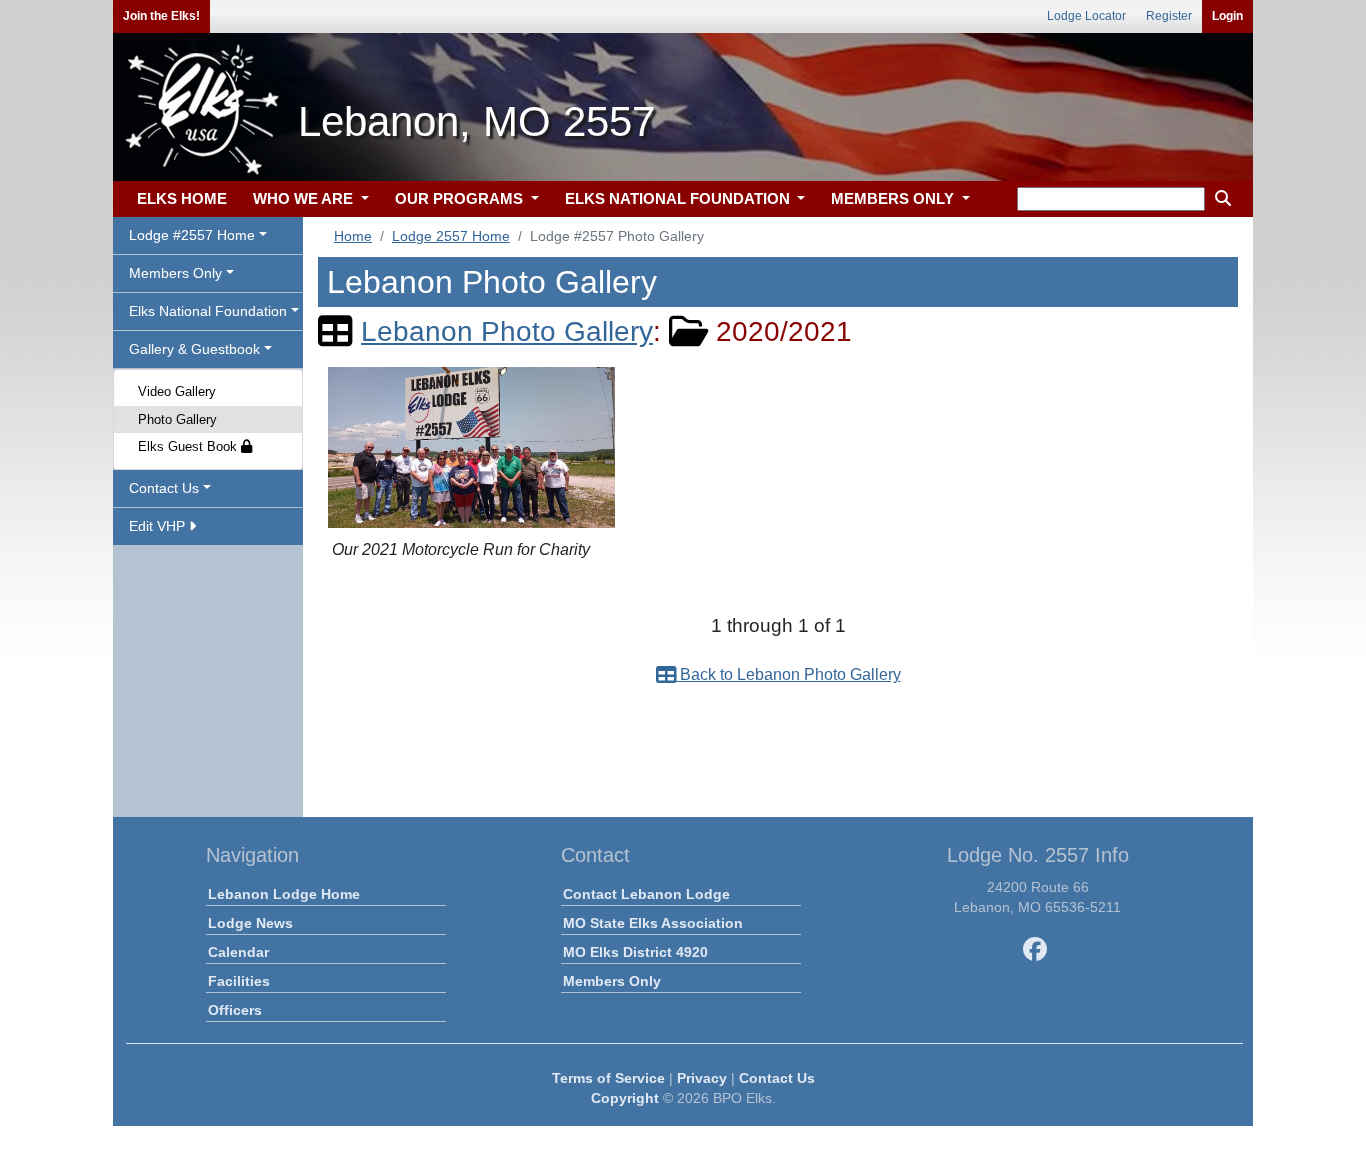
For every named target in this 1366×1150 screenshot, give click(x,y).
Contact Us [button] (164, 488)
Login (1227, 16)
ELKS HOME (182, 198)
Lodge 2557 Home (451, 236)
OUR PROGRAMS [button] (461, 198)
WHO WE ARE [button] (305, 198)
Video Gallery (177, 391)
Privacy (702, 1078)
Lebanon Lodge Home (284, 894)
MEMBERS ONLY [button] (894, 198)
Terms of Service (608, 1078)
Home (353, 236)
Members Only (612, 981)
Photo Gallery (177, 419)
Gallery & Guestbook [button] (194, 349)
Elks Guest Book (189, 446)
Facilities (239, 981)
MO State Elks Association (653, 923)
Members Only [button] (175, 273)
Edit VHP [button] (159, 526)
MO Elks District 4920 (635, 952)
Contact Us (777, 1078)
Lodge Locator (1086, 16)
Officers (235, 1010)
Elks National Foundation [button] (208, 311)
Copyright (625, 1098)
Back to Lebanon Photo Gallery (788, 674)
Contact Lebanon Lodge (646, 894)
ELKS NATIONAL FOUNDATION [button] (679, 198)
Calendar (238, 952)
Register (1169, 16)
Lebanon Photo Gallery (507, 331)
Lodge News (250, 923)
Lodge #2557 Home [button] (192, 235)
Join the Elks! (161, 16)
